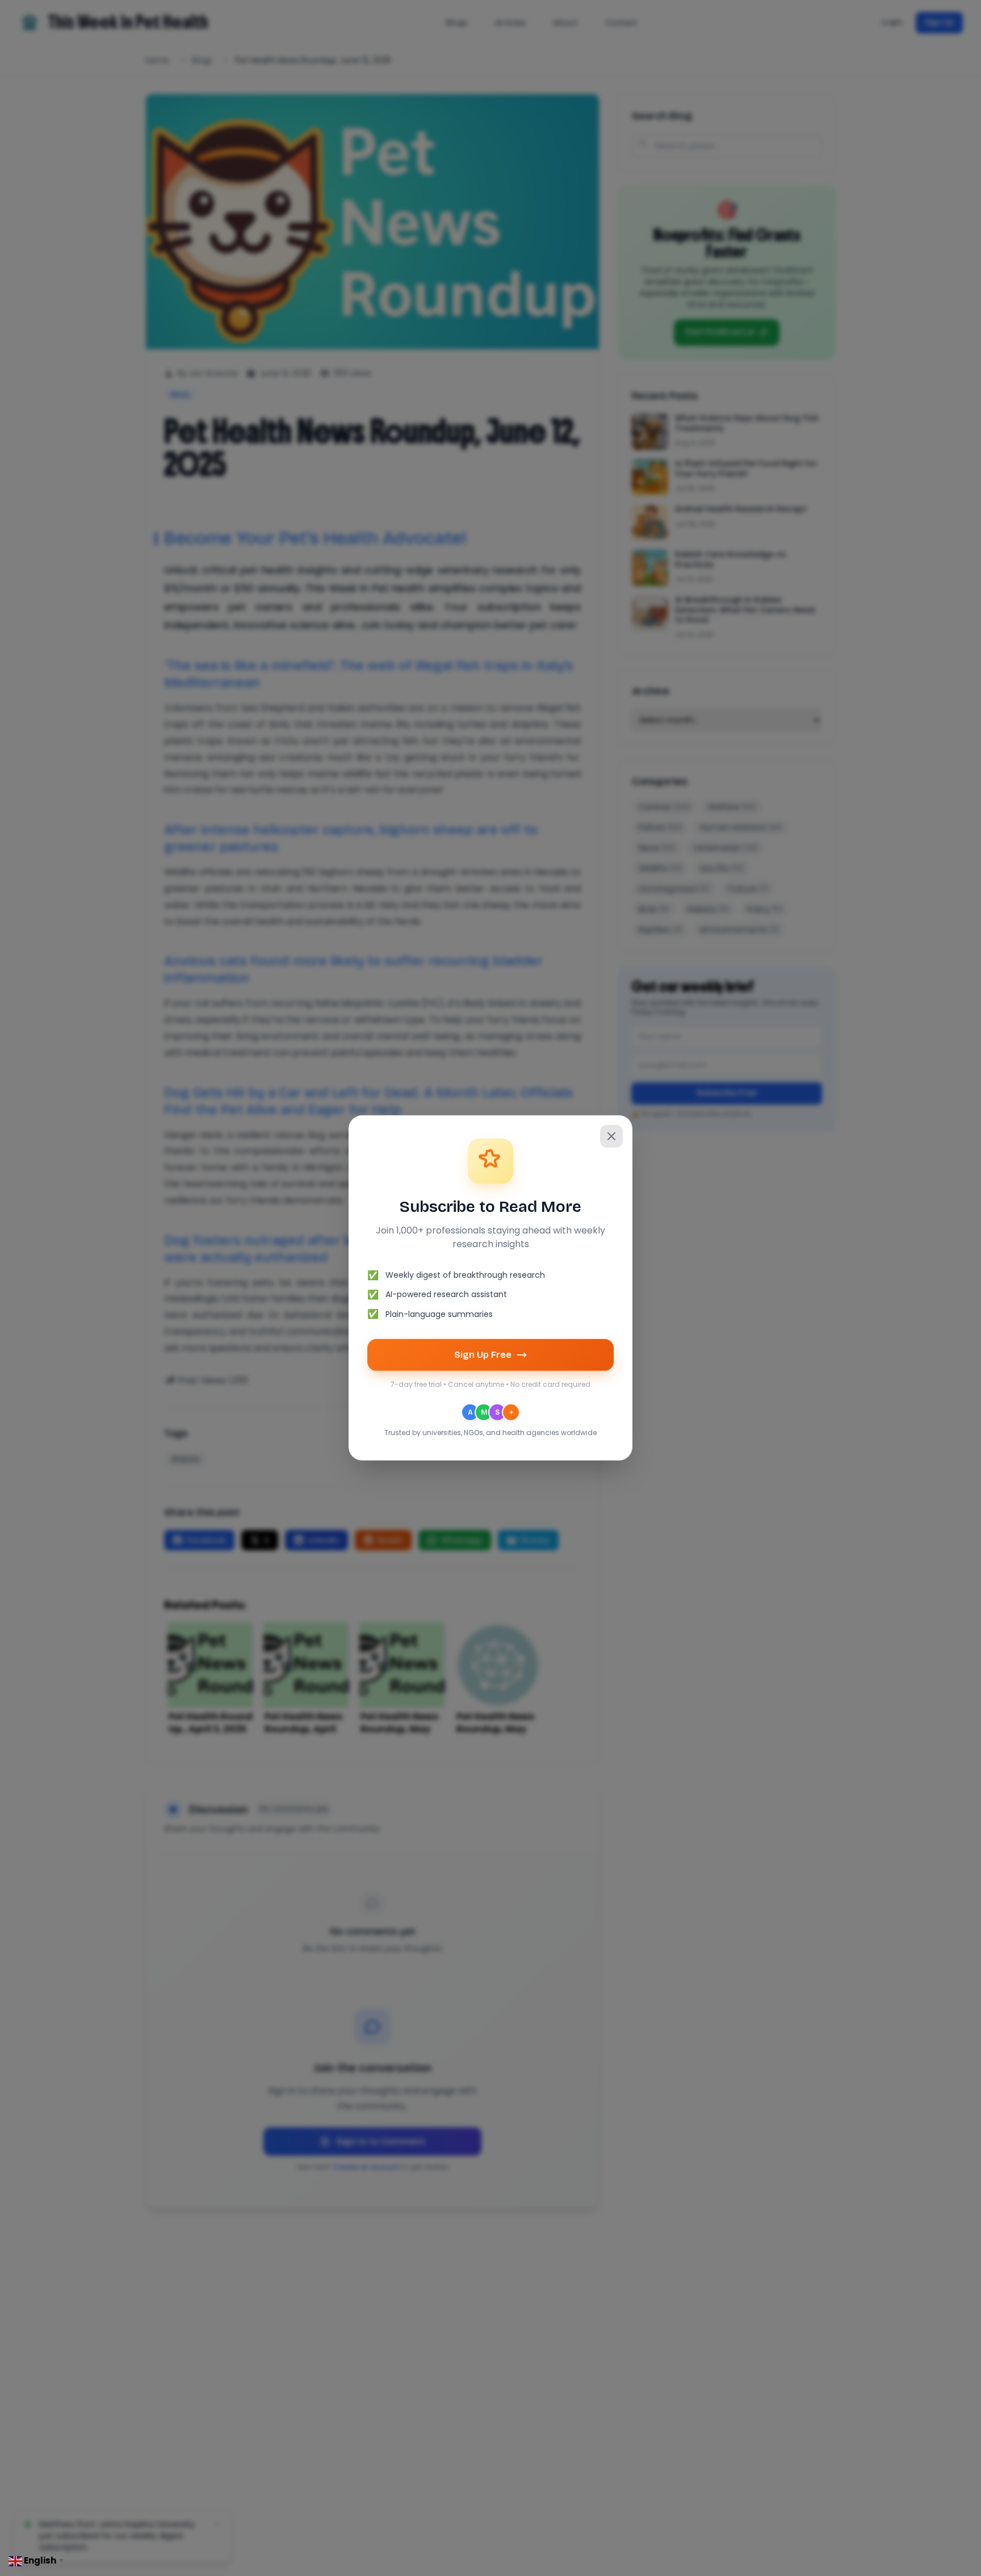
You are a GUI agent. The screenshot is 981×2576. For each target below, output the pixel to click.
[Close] (611, 1136)
